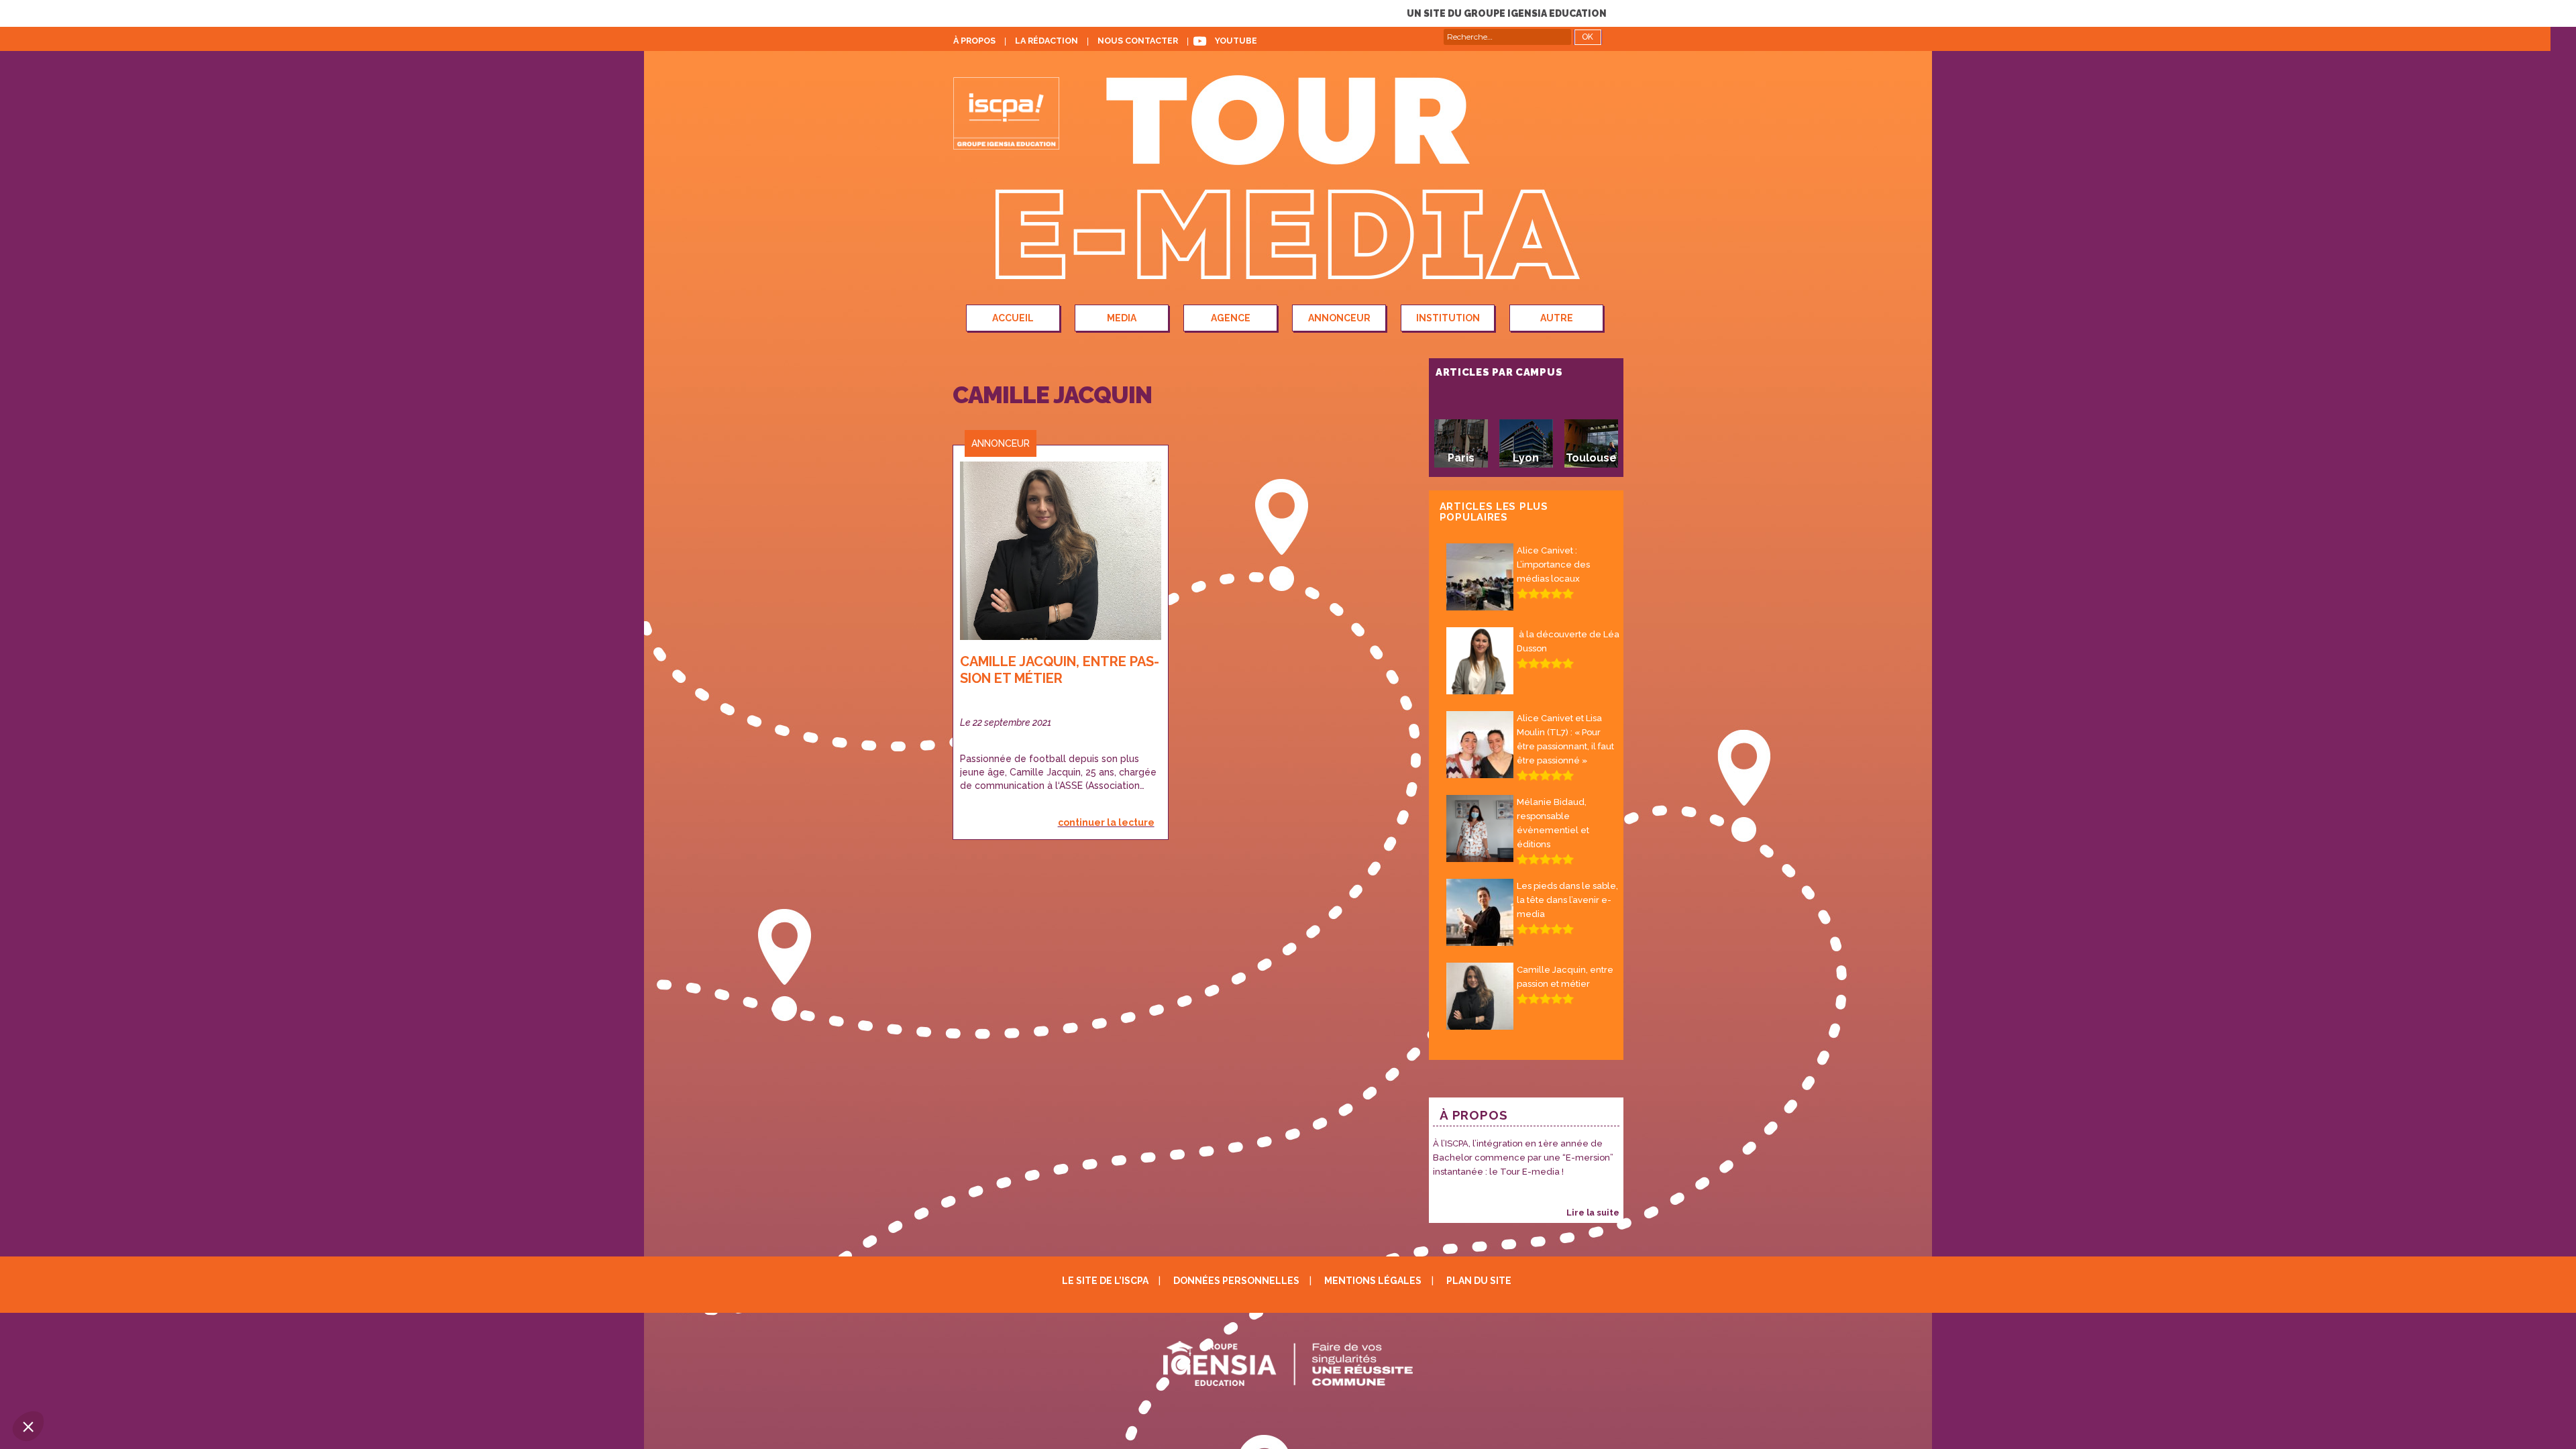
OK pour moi (248, 1381)
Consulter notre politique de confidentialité (109, 1338)
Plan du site (1479, 1281)
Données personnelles (1236, 1281)
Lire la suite (1593, 1213)
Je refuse (60, 1381)
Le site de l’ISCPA (1105, 1281)
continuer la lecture (1106, 822)
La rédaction (1046, 41)
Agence (1231, 318)
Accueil (1013, 318)
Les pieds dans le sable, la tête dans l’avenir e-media (1567, 900)
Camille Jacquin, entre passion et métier (1060, 670)
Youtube (1236, 41)
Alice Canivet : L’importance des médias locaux (1553, 565)
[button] (28, 1426)
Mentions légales (1373, 1281)
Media (1122, 318)
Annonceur (1339, 318)
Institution (1448, 318)
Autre (1557, 318)
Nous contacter (1138, 41)
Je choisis (154, 1381)
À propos (974, 41)
